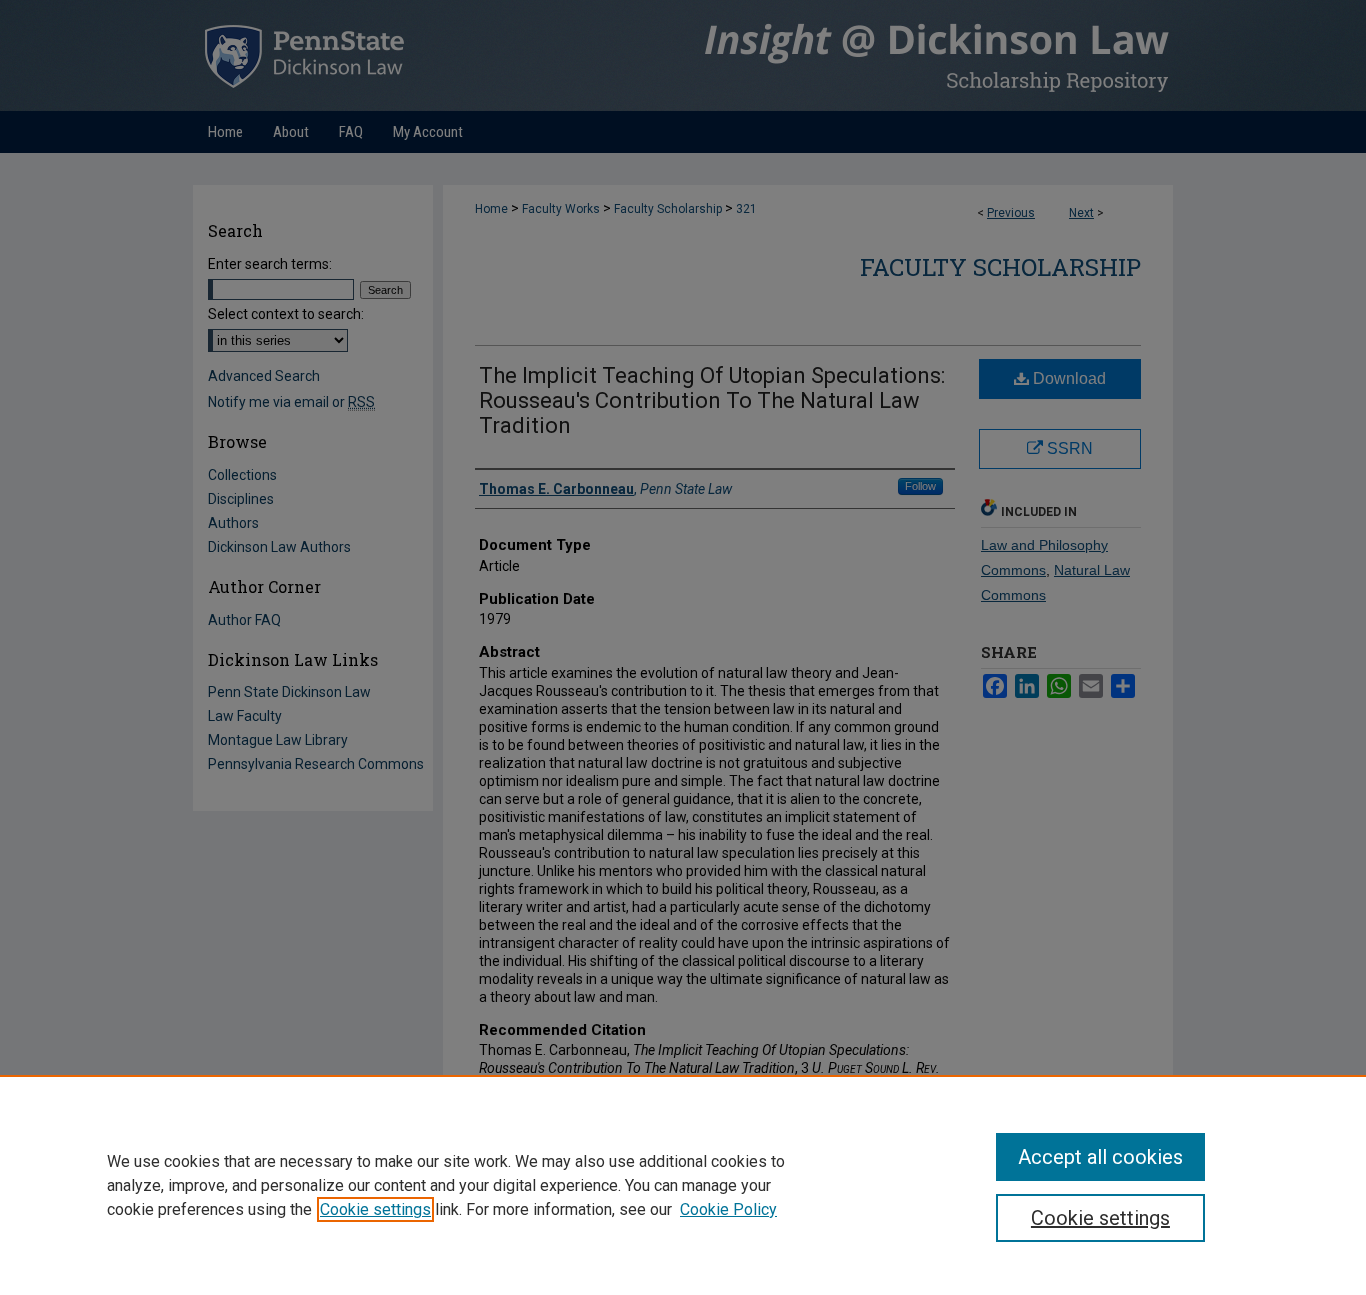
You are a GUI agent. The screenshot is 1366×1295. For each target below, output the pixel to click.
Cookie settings (375, 1209)
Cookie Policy (728, 1209)
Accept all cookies (1100, 1157)
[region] (683, 1185)
